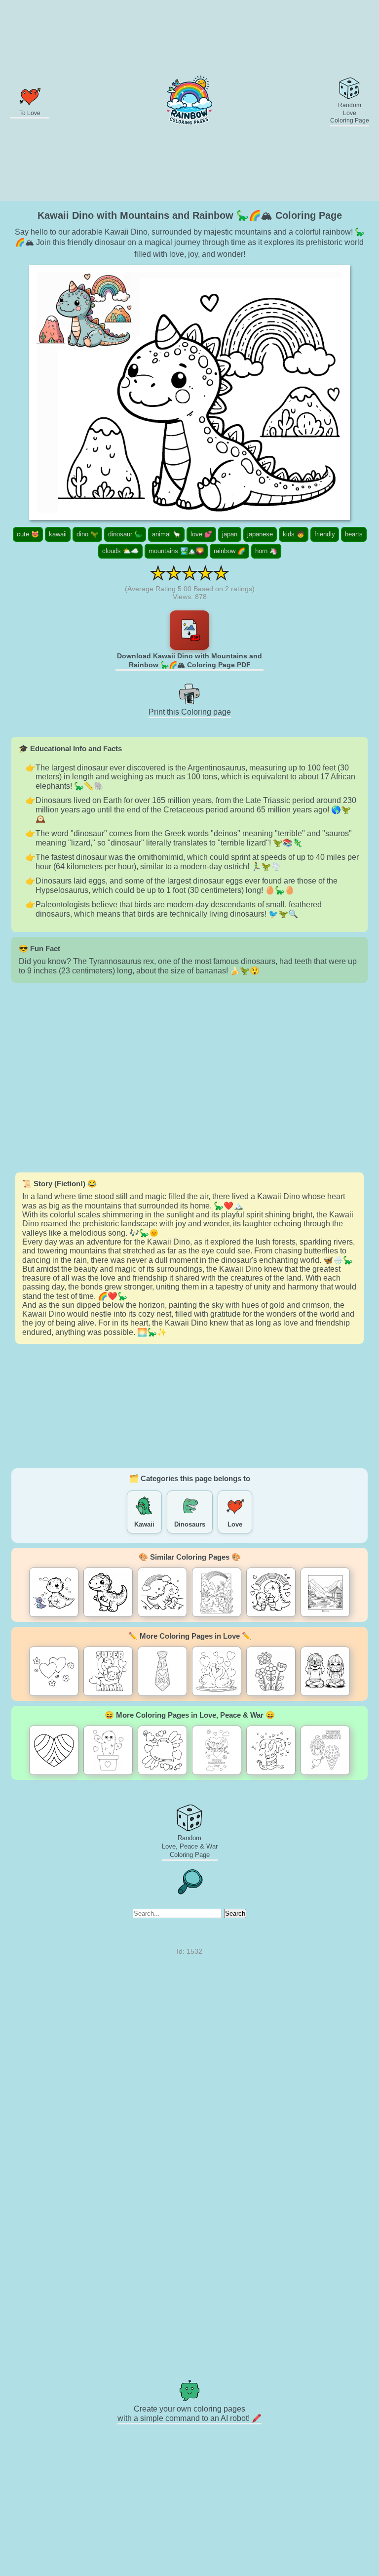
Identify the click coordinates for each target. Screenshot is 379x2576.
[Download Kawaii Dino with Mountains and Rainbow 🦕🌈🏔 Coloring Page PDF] (189, 630)
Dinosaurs (190, 1524)
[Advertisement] (189, 1078)
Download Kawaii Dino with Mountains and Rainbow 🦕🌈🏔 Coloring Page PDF (189, 660)
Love (235, 1524)
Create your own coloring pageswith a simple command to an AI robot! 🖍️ (189, 2414)
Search (235, 1913)
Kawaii (144, 1524)
